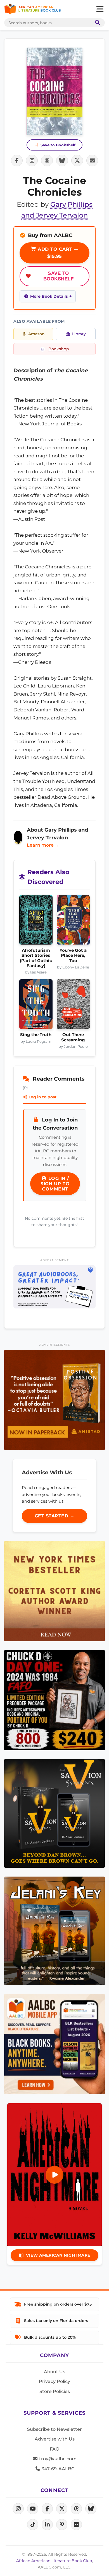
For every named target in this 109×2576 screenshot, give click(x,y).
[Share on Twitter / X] (77, 161)
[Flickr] (76, 2525)
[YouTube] (33, 2509)
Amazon (36, 334)
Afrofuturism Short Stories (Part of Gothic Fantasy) (36, 958)
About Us (54, 2372)
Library (79, 334)
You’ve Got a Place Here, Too (73, 956)
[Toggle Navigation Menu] (100, 9)
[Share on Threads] (47, 161)
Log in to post (42, 1097)
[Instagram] (18, 2509)
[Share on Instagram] (32, 161)
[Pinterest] (62, 2525)
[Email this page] (92, 161)
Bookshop (59, 349)
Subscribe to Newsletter (54, 2429)
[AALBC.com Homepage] (33, 9)
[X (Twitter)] (62, 2509)
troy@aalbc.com (57, 2459)
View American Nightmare (58, 2255)
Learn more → (43, 845)
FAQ (54, 2449)
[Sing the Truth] (36, 1006)
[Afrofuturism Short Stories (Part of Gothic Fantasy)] (36, 921)
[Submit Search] (96, 23)
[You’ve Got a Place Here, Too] (73, 921)
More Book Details (49, 296)
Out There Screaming (73, 1037)
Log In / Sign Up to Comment (55, 1184)
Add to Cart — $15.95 (57, 253)
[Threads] (76, 2509)
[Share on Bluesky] (62, 161)
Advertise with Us (55, 2439)
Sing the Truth (36, 1035)
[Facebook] (47, 2509)
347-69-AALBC (57, 2469)
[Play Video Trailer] (54, 2175)
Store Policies (55, 2391)
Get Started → (55, 1516)
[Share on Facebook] (17, 161)
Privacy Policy (54, 2381)
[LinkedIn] (47, 2525)
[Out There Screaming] (73, 1006)
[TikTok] (33, 2525)
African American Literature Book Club (54, 2561)
